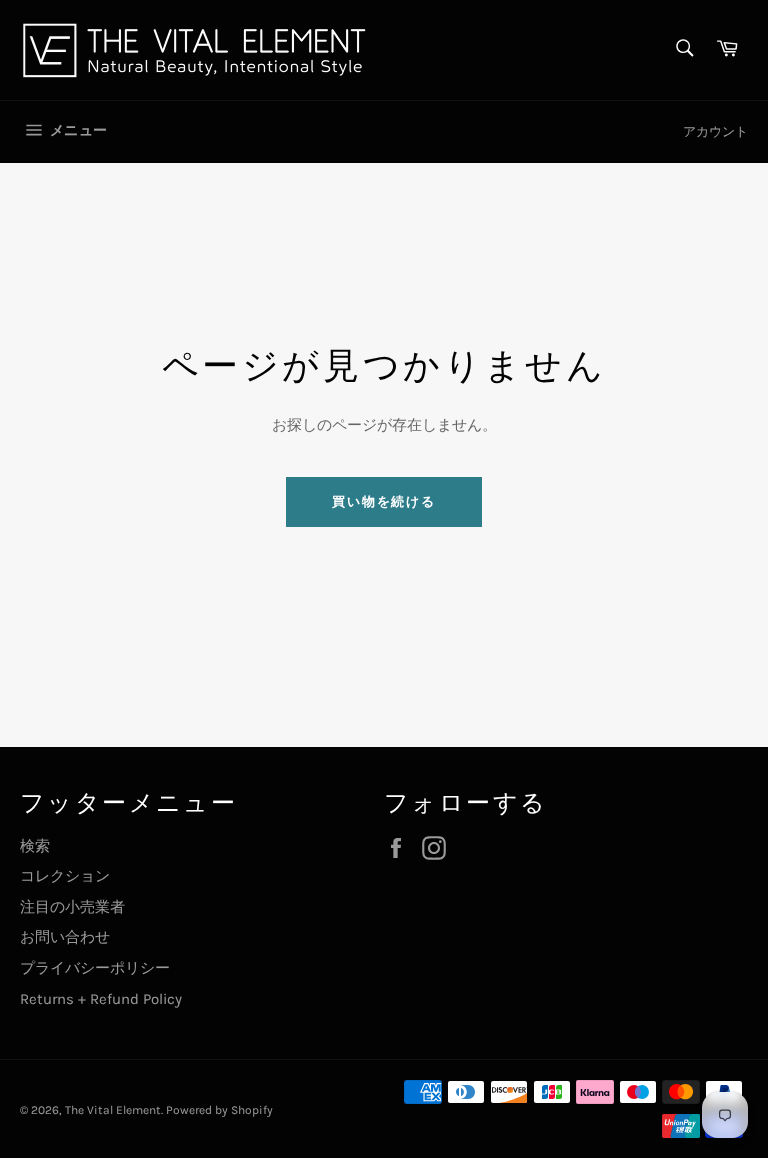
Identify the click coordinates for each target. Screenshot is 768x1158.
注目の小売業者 (72, 907)
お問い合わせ (65, 937)
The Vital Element (113, 1110)
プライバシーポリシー (95, 968)
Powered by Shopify (219, 1110)
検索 (35, 846)
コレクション (65, 876)
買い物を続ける (384, 501)
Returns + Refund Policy (101, 999)
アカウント (715, 131)
